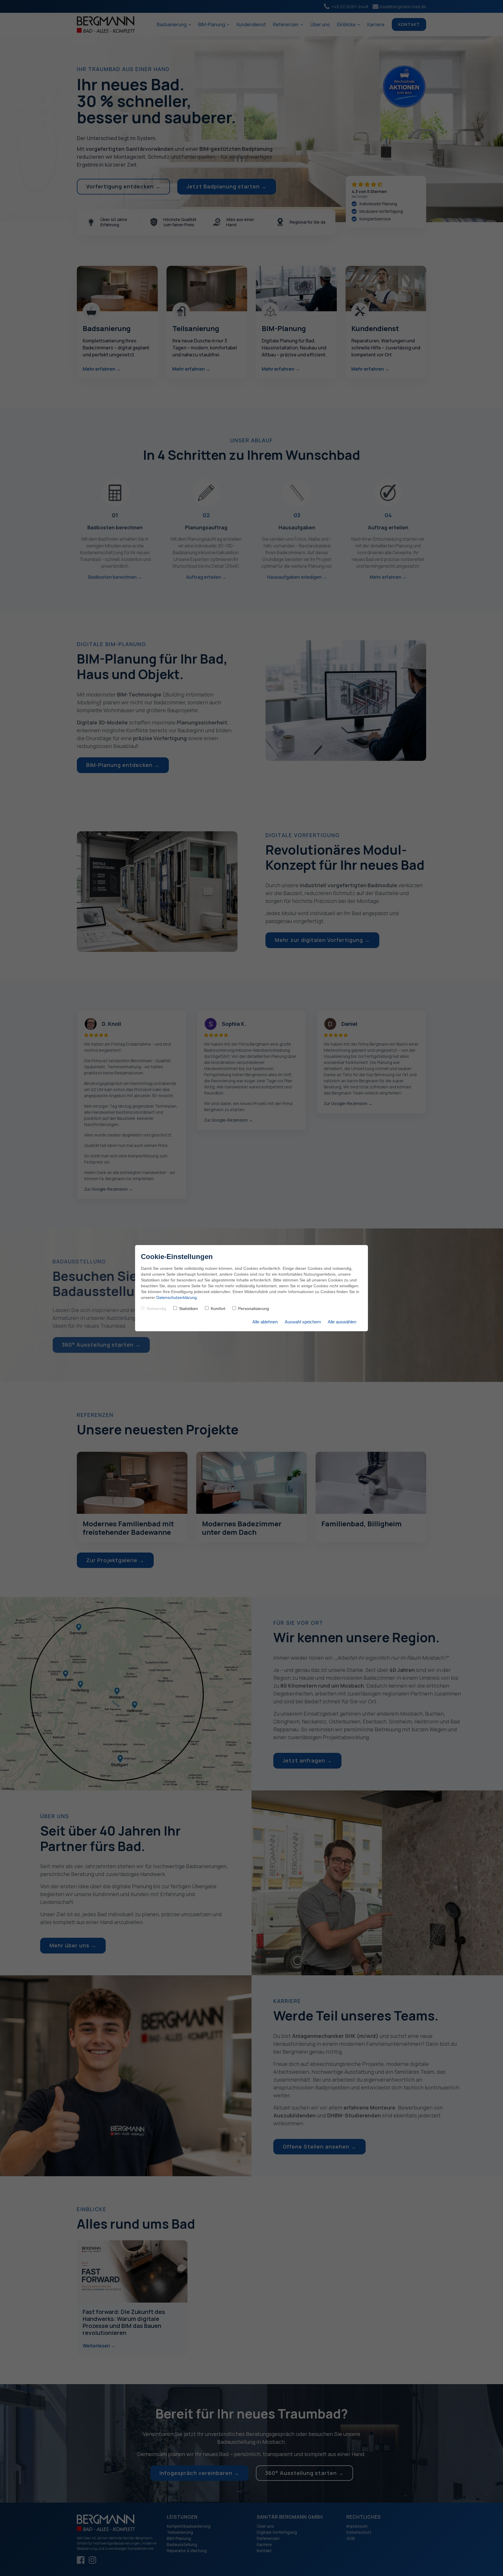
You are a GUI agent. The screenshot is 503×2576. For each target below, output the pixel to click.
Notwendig (156, 1309)
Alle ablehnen (265, 1322)
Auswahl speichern (303, 1322)
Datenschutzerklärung (177, 1297)
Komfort (218, 1309)
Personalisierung (254, 1309)
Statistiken (188, 1309)
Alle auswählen (342, 1322)
